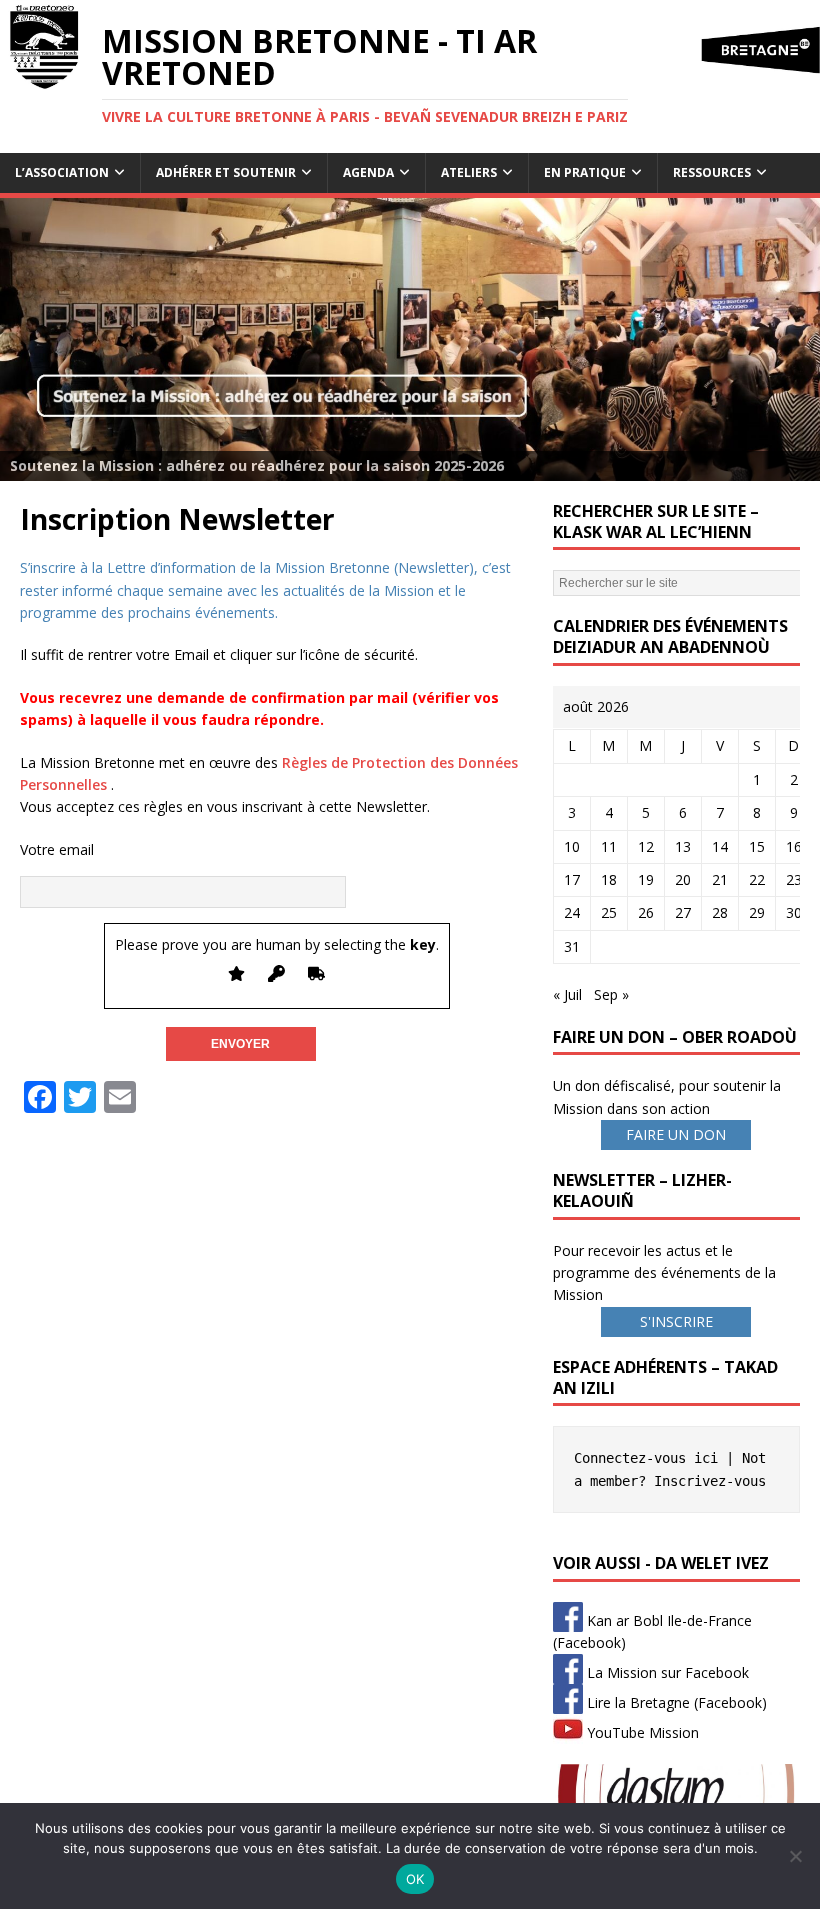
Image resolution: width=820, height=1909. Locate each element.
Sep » (611, 994)
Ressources (712, 172)
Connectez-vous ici (646, 1458)
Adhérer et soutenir (226, 172)
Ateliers (469, 172)
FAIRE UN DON (676, 1134)
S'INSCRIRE (676, 1321)
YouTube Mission (641, 1732)
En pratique (585, 172)
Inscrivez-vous (710, 1481)
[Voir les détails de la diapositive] (410, 339)
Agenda (368, 172)
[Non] (795, 1856)
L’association (62, 172)
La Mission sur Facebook (666, 1672)
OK (415, 1879)
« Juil (567, 994)
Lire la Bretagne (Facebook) (675, 1702)
